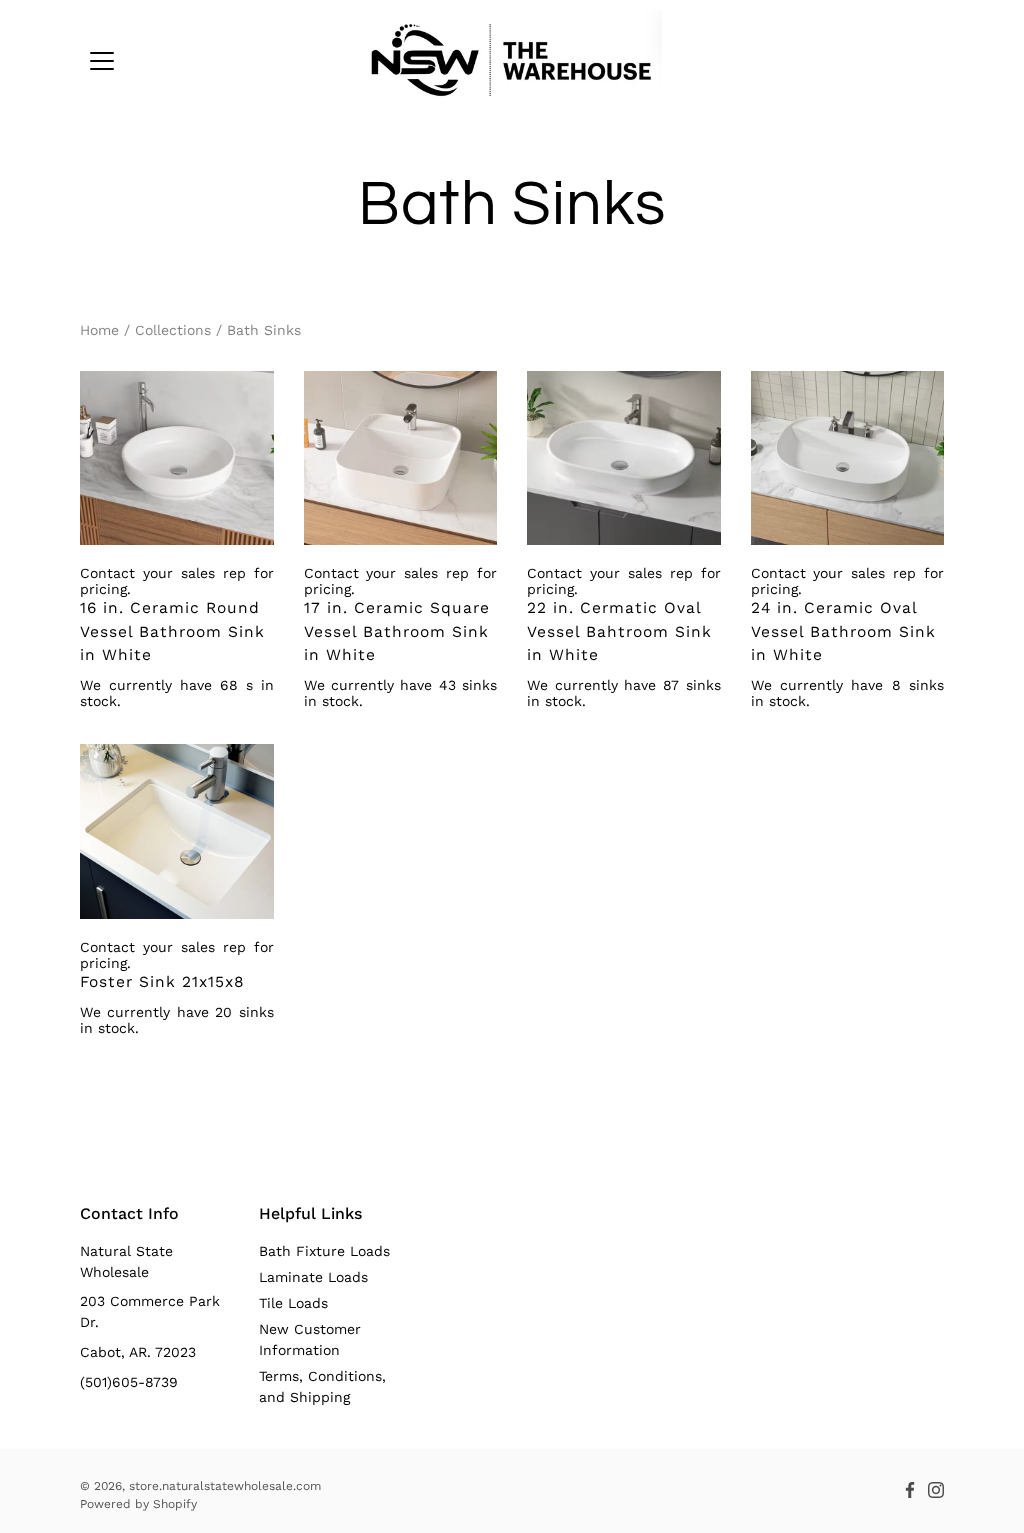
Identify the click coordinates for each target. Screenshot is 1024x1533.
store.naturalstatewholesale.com (225, 1486)
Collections (173, 330)
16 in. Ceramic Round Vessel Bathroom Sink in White (172, 631)
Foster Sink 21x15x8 (162, 982)
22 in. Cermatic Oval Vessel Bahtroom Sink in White (619, 631)
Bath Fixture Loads (324, 1251)
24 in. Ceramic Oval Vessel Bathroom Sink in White (843, 631)
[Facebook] (910, 1490)
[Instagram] (936, 1490)
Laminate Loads (313, 1277)
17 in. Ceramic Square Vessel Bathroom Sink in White (397, 631)
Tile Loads (293, 1303)
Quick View (176, 457)
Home (99, 330)
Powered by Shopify (138, 1504)
